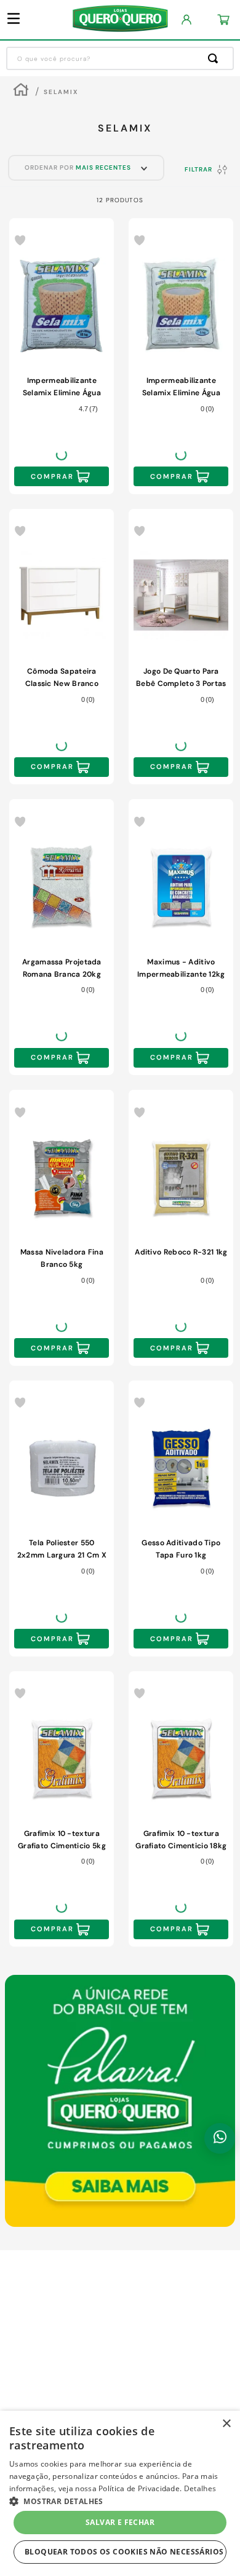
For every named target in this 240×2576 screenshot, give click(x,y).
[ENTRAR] (187, 20)
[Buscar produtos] (215, 58)
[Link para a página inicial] (21, 91)
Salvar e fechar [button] (120, 2522)
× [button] (226, 2424)
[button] (120, 2500)
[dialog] (120, 2493)
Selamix (61, 92)
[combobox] (120, 58)
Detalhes (200, 2488)
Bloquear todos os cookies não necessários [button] (124, 2552)
